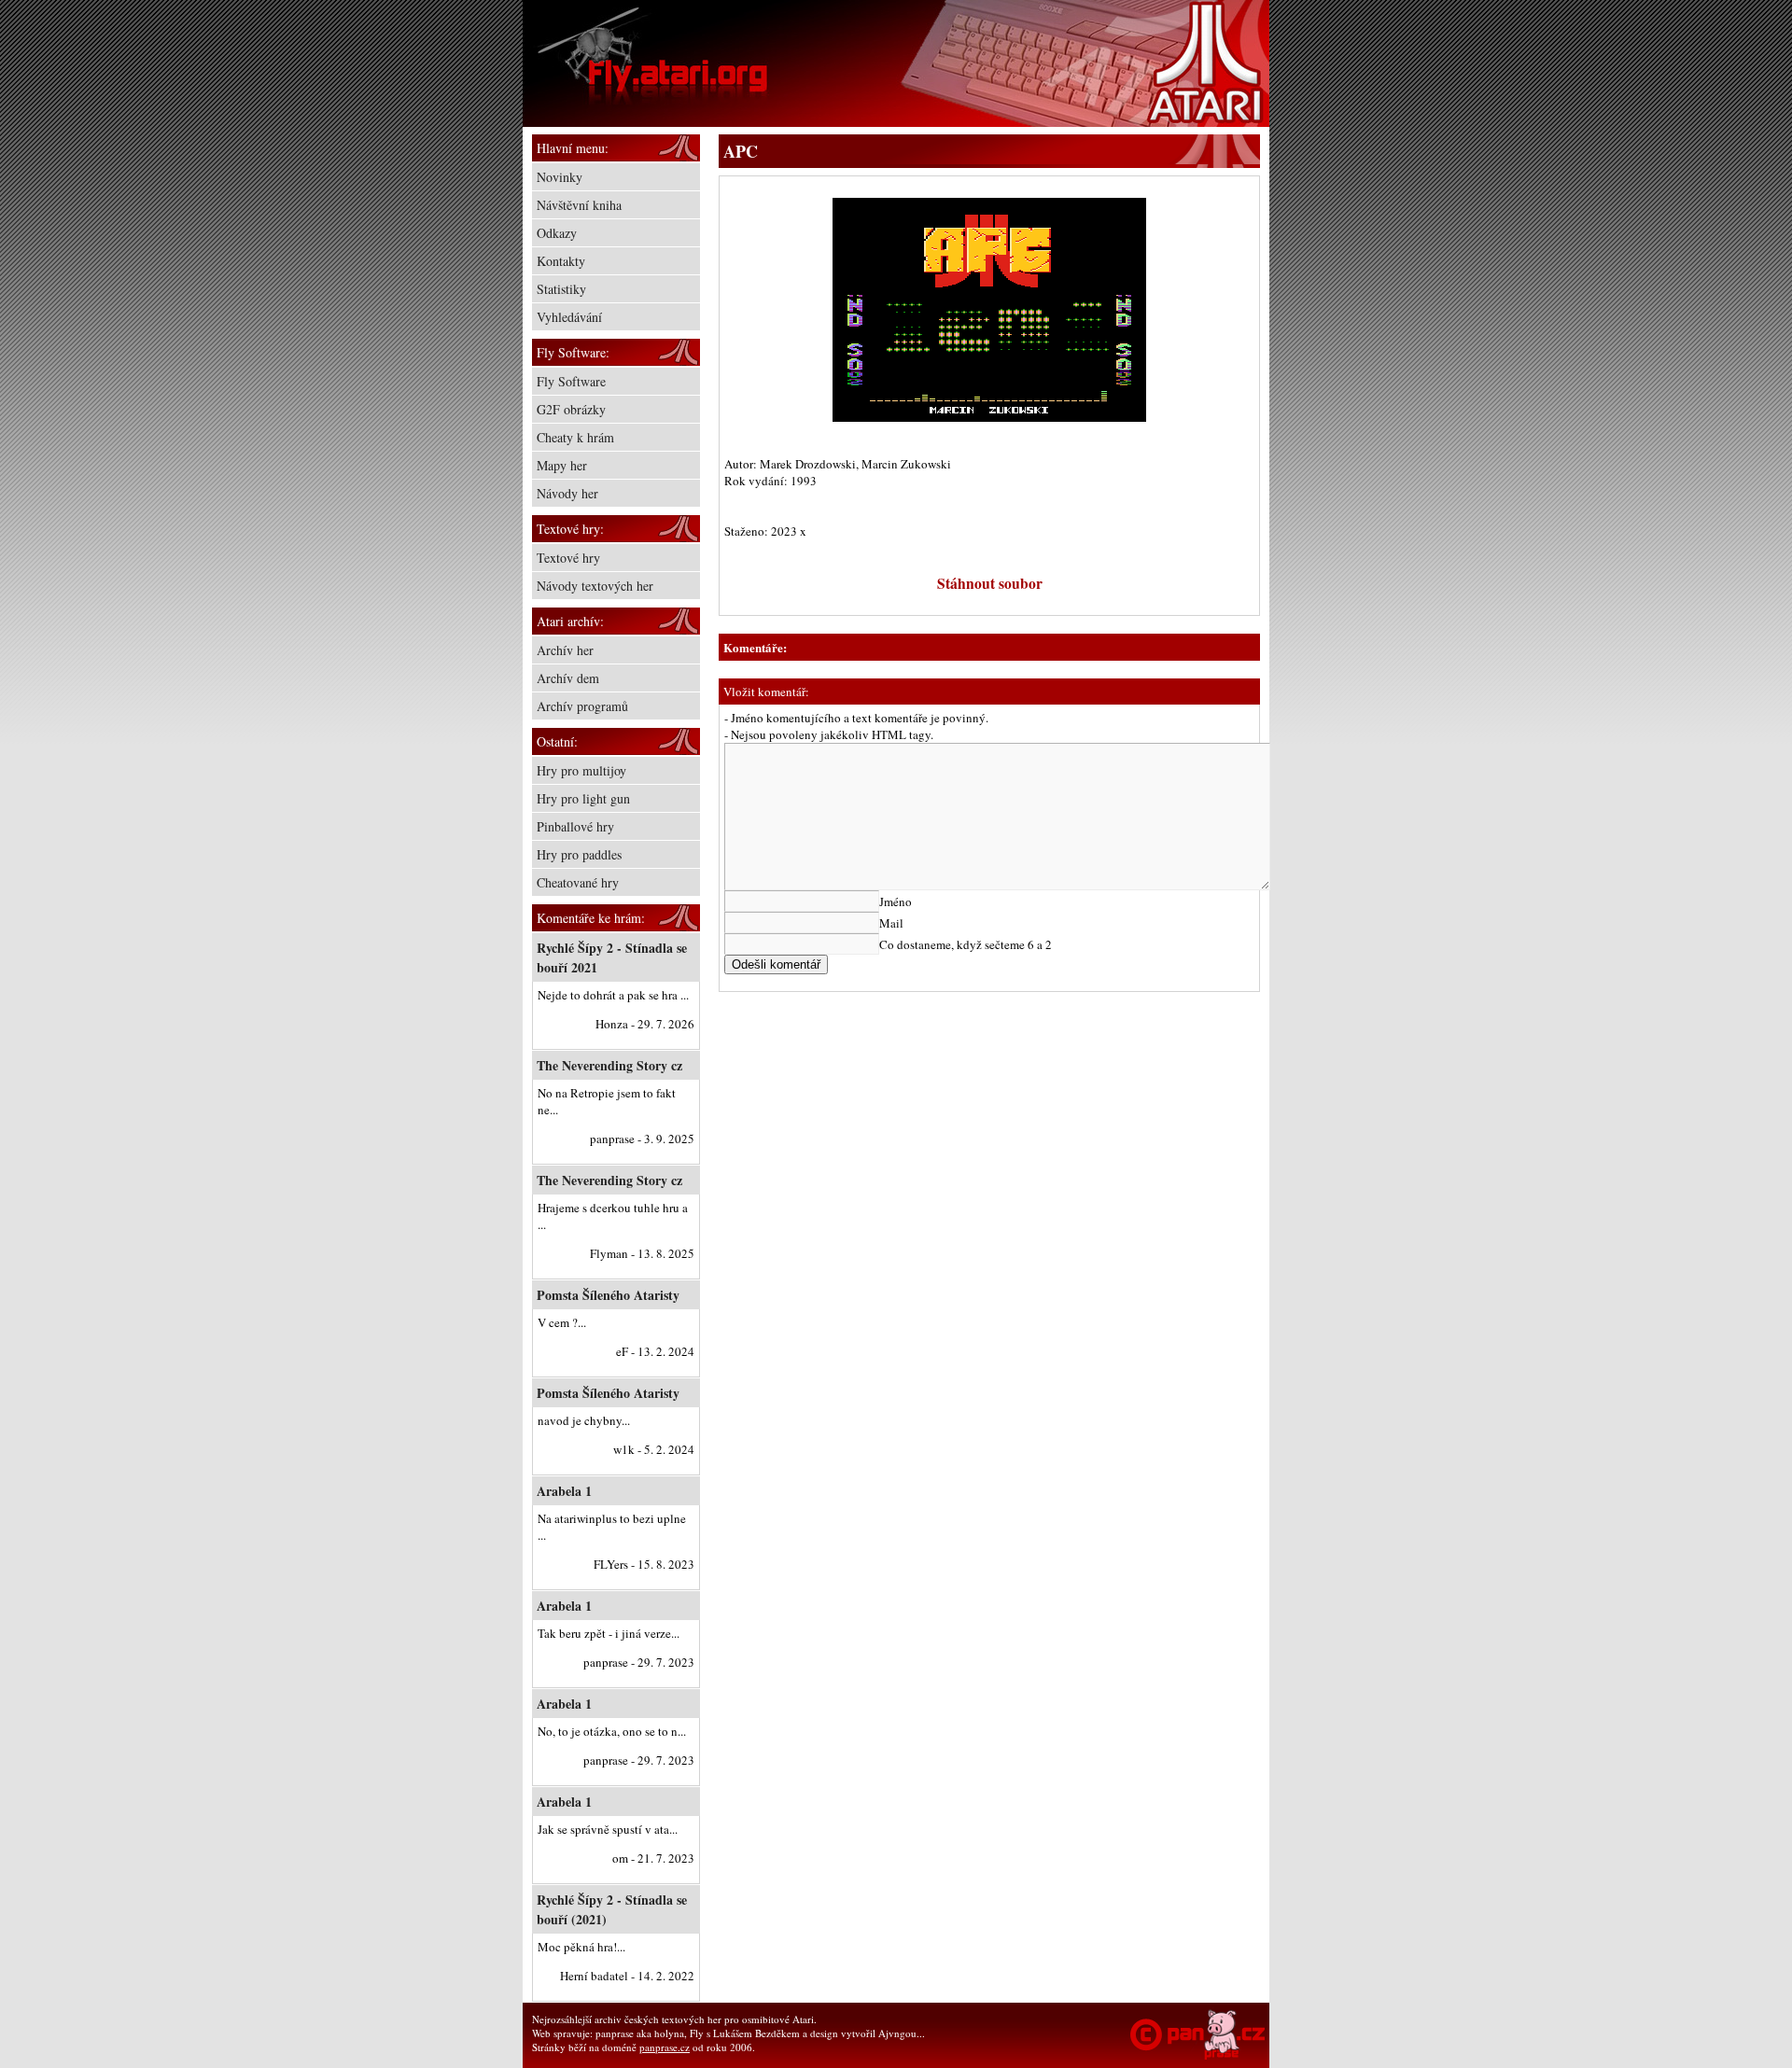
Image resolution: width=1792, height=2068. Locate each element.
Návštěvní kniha (579, 205)
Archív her (565, 650)
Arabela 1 (564, 1491)
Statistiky (561, 289)
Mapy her (562, 465)
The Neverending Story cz (609, 1065)
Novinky (560, 177)
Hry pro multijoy (581, 770)
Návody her (567, 493)
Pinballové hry (575, 826)
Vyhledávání (569, 317)
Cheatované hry (578, 882)
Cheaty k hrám (575, 437)
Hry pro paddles (579, 854)
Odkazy (557, 233)
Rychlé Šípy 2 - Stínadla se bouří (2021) (612, 1909)
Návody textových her (595, 586)
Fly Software (571, 381)
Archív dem (568, 678)
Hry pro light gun (583, 798)
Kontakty (561, 261)
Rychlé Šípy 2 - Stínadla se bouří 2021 (612, 957)
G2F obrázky (571, 409)
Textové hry (568, 558)
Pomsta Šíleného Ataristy (608, 1295)
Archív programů (582, 706)
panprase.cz (665, 2047)
